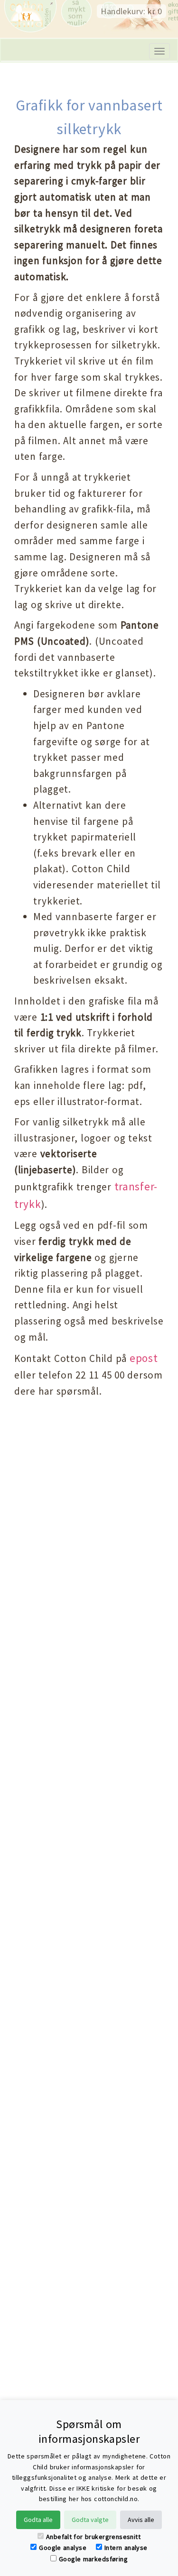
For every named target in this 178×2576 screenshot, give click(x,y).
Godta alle (38, 2520)
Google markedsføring (93, 2559)
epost (144, 1358)
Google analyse (63, 2548)
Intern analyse (126, 2548)
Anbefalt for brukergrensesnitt (93, 2537)
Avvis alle (141, 2520)
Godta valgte (90, 2520)
